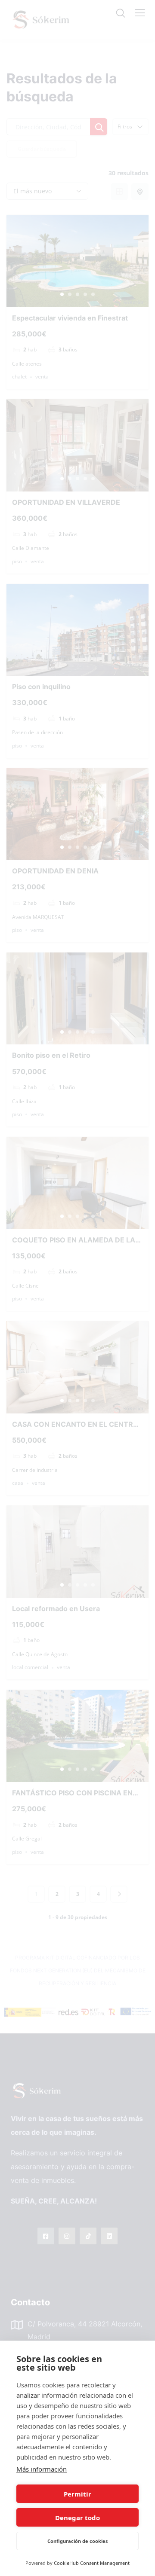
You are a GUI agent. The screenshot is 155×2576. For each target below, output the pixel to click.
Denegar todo (77, 2518)
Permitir (77, 2494)
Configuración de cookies (77, 2541)
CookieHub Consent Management (92, 2563)
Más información (42, 2469)
